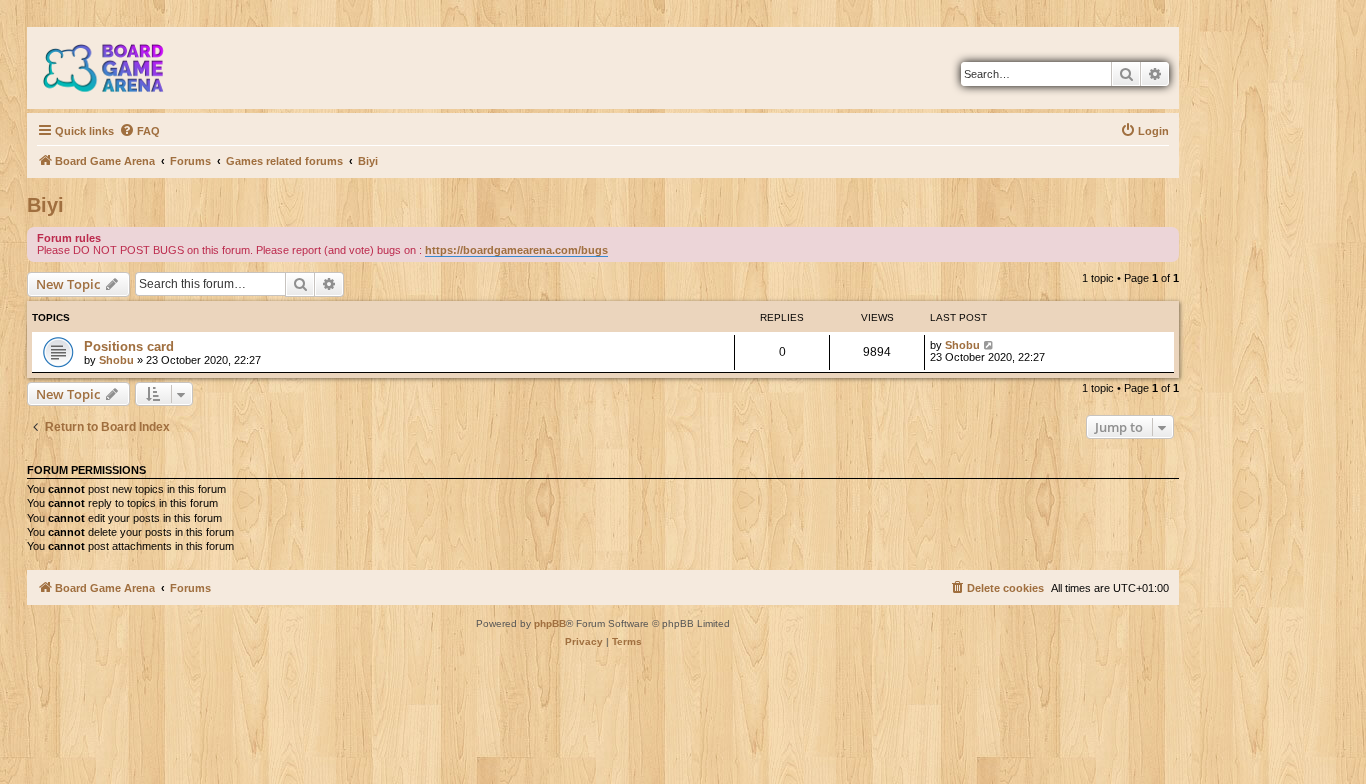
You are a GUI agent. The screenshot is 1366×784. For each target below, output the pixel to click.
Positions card (129, 346)
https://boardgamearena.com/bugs (516, 250)
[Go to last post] (989, 345)
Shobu (116, 360)
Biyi (45, 205)
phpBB (550, 623)
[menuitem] (139, 131)
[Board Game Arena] (118, 68)
